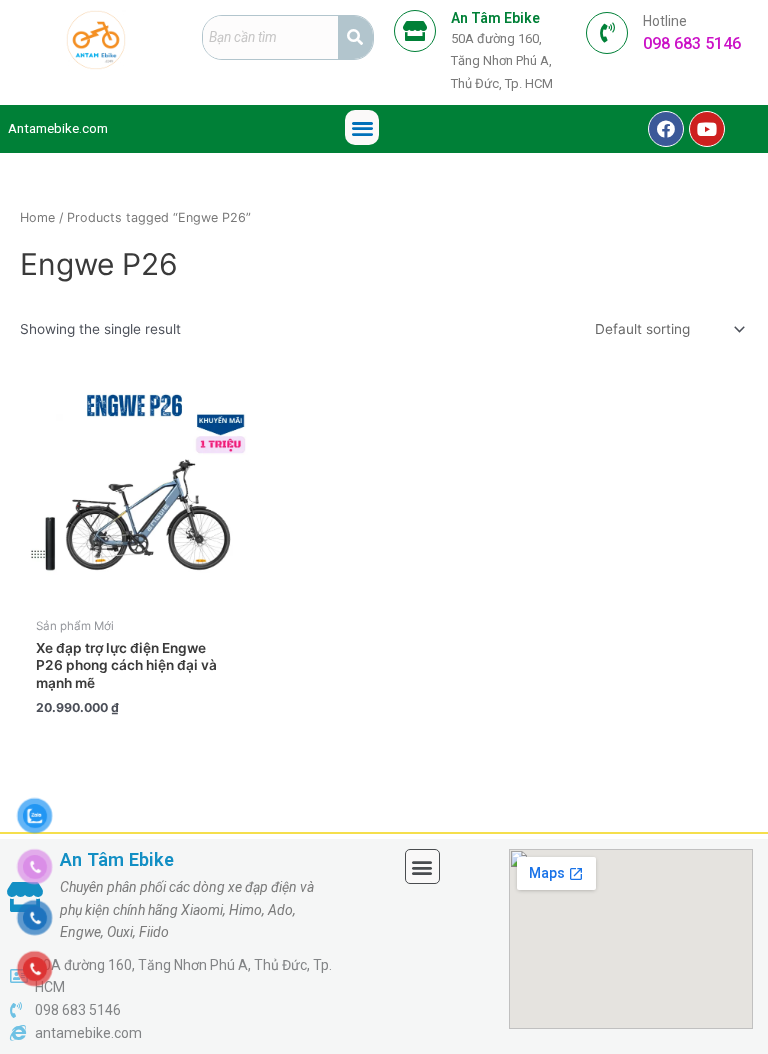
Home (37, 217)
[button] (362, 127)
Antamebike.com (58, 128)
